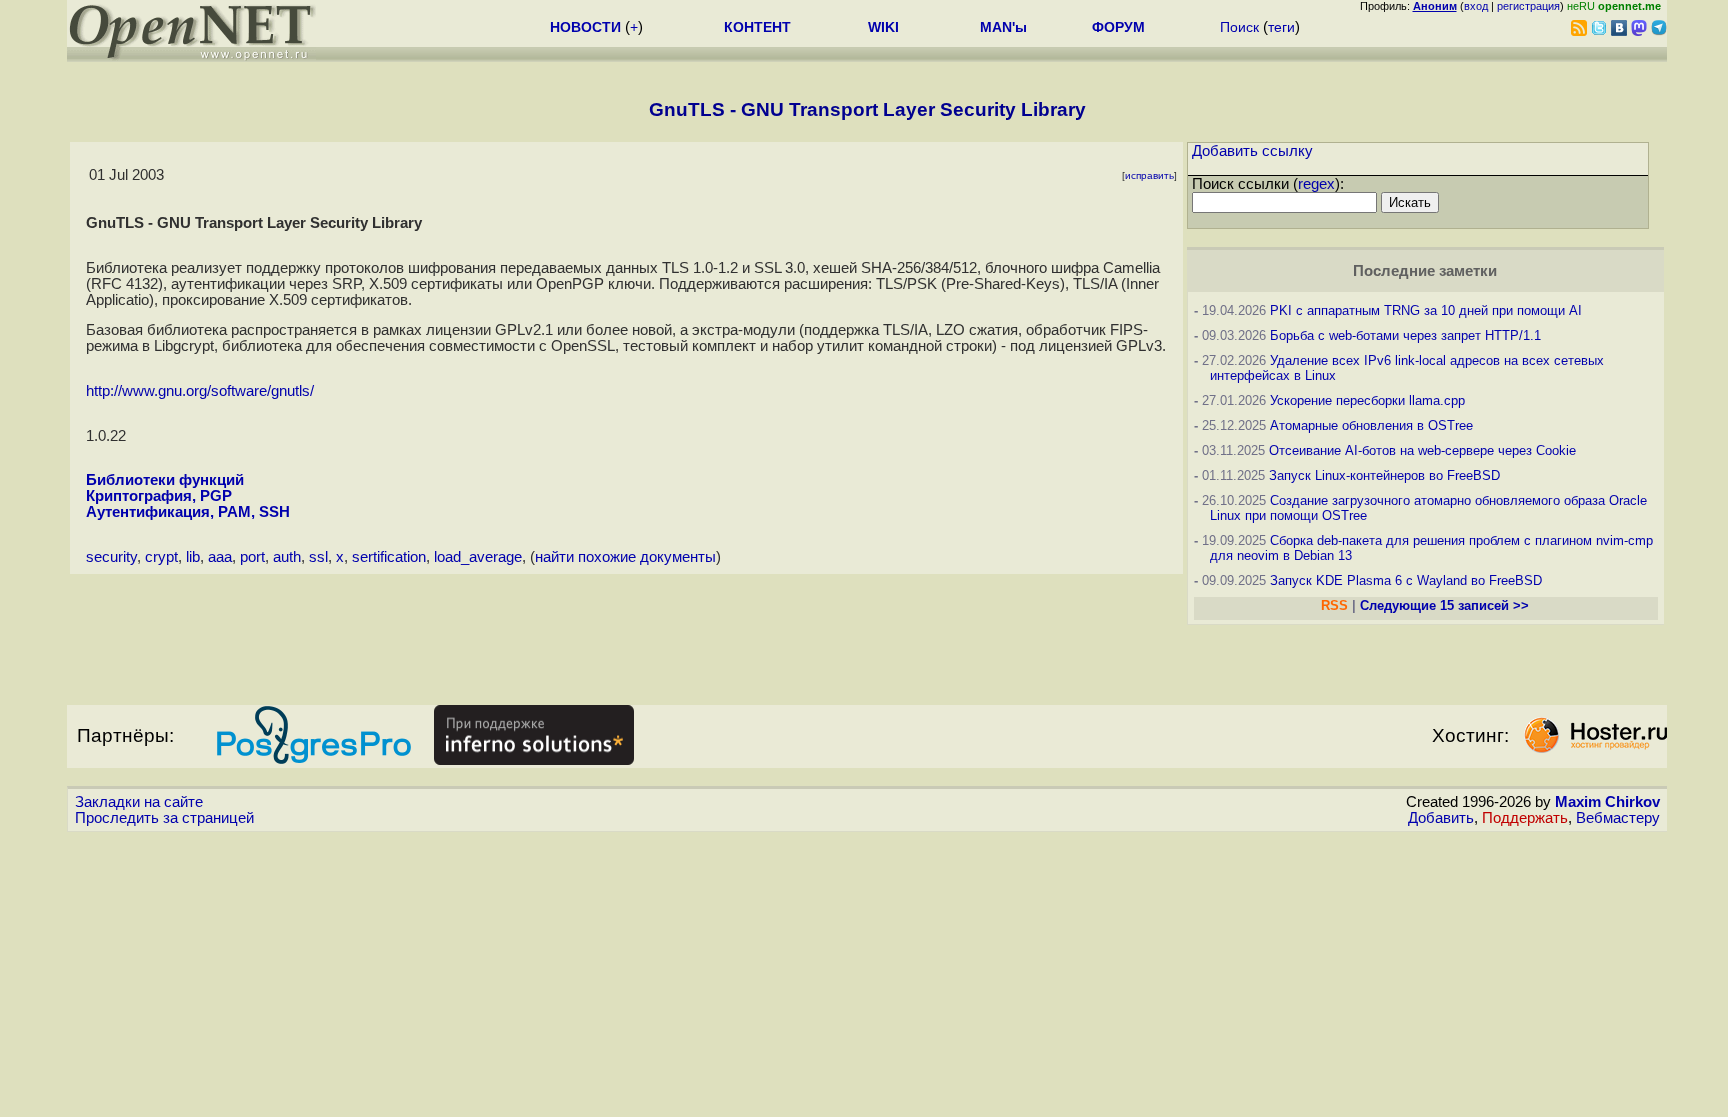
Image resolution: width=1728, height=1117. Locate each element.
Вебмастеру (1618, 818)
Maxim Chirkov (1607, 802)
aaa (220, 557)
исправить (1149, 175)
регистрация (1528, 6)
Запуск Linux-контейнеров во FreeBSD (1384, 475)
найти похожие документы (625, 557)
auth (287, 557)
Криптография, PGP (159, 496)
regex (1316, 184)
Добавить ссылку (1252, 151)
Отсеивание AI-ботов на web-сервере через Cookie (1422, 450)
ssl (318, 557)
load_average (478, 557)
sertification (389, 557)
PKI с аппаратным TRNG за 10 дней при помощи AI (1426, 310)
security (111, 557)
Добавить (1441, 818)
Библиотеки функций (165, 480)
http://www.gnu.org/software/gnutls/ (200, 391)
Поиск (1239, 27)
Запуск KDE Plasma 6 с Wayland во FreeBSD (1406, 580)
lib (193, 557)
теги (1281, 27)
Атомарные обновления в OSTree (1371, 425)
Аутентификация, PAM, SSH (188, 512)
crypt (161, 557)
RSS (1334, 605)
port (252, 557)
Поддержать (1525, 818)
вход (1476, 6)
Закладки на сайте (139, 802)
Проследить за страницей (164, 818)
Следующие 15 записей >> (1444, 605)
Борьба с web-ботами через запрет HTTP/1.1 (1405, 335)
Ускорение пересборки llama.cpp (1367, 400)
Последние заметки (1425, 271)
